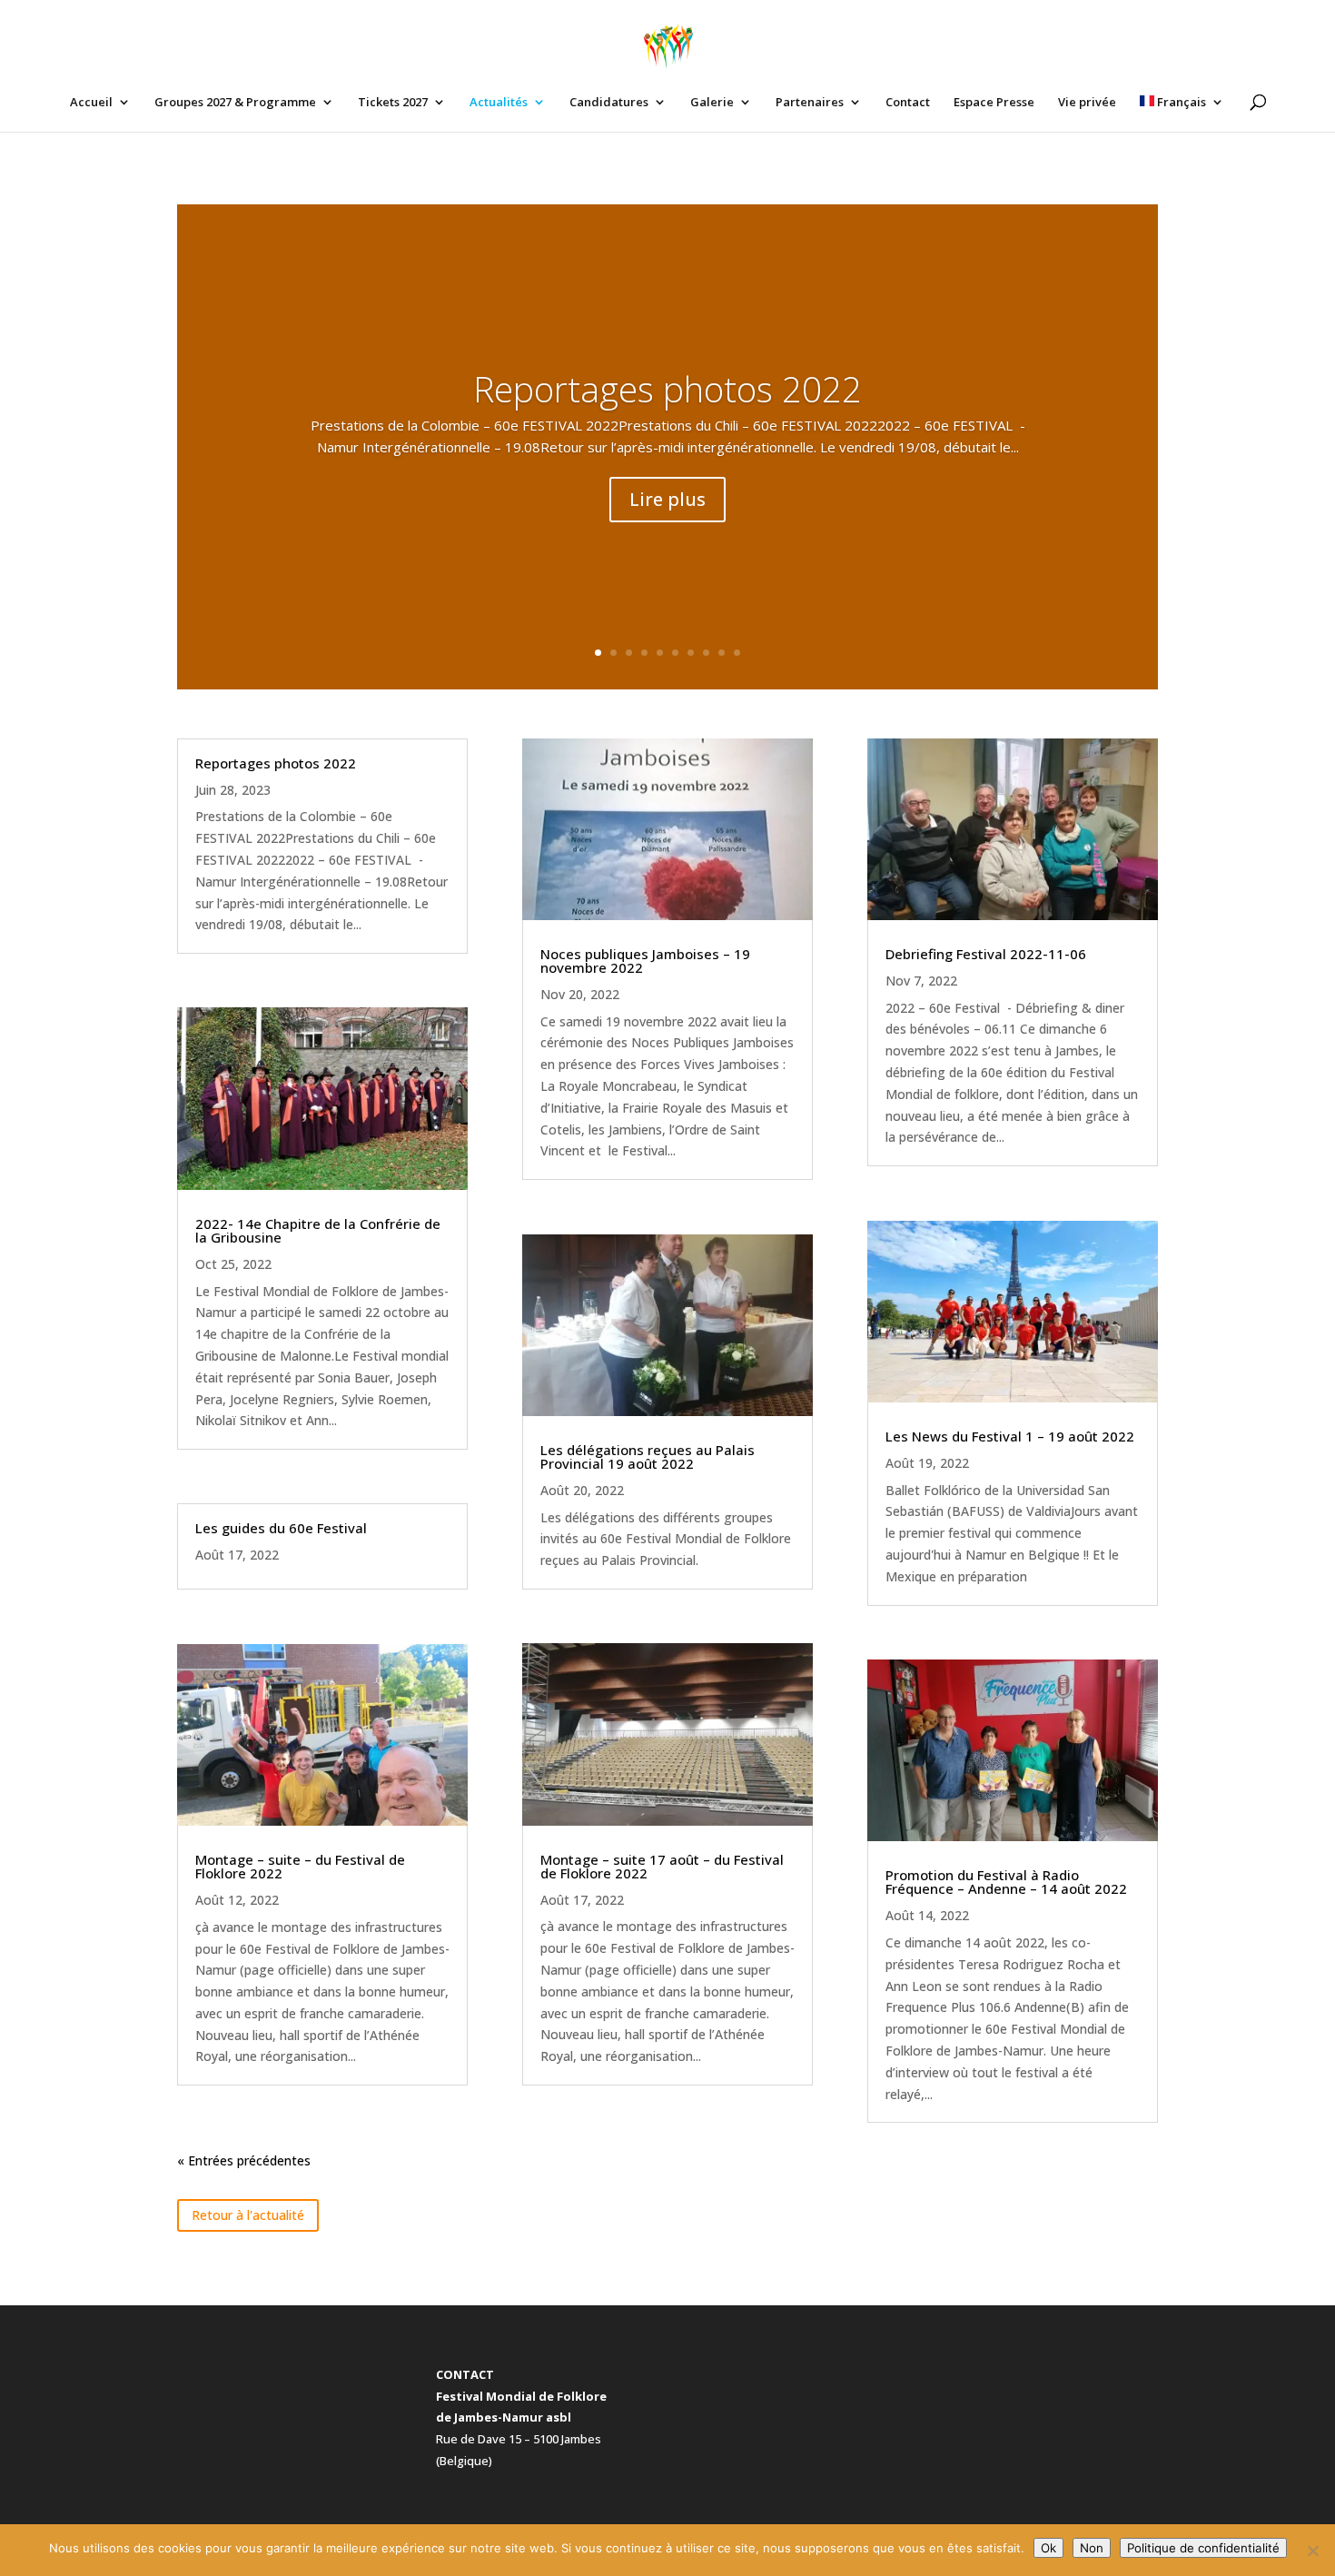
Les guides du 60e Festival (281, 1528)
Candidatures (609, 103)
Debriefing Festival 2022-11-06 (986, 954)
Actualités (499, 103)
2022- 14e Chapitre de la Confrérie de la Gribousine (318, 1230)
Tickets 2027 (393, 103)
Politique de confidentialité (1203, 2548)
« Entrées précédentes (244, 2160)
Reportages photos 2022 (667, 388)
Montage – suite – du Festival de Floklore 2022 (300, 1866)
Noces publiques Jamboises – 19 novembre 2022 (645, 961)
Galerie (712, 103)
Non (1092, 2548)
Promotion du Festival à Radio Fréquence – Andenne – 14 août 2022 (1006, 1882)
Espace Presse (994, 103)
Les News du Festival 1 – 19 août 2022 (1010, 1436)
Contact (908, 103)
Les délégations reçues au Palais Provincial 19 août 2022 (648, 1456)
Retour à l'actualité (248, 2215)
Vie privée (1087, 103)
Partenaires (810, 103)
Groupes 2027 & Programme (235, 103)
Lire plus (667, 499)
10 (737, 653)
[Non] (1312, 2551)
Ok (1048, 2548)
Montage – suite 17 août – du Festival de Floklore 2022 (662, 1866)
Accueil (91, 103)
